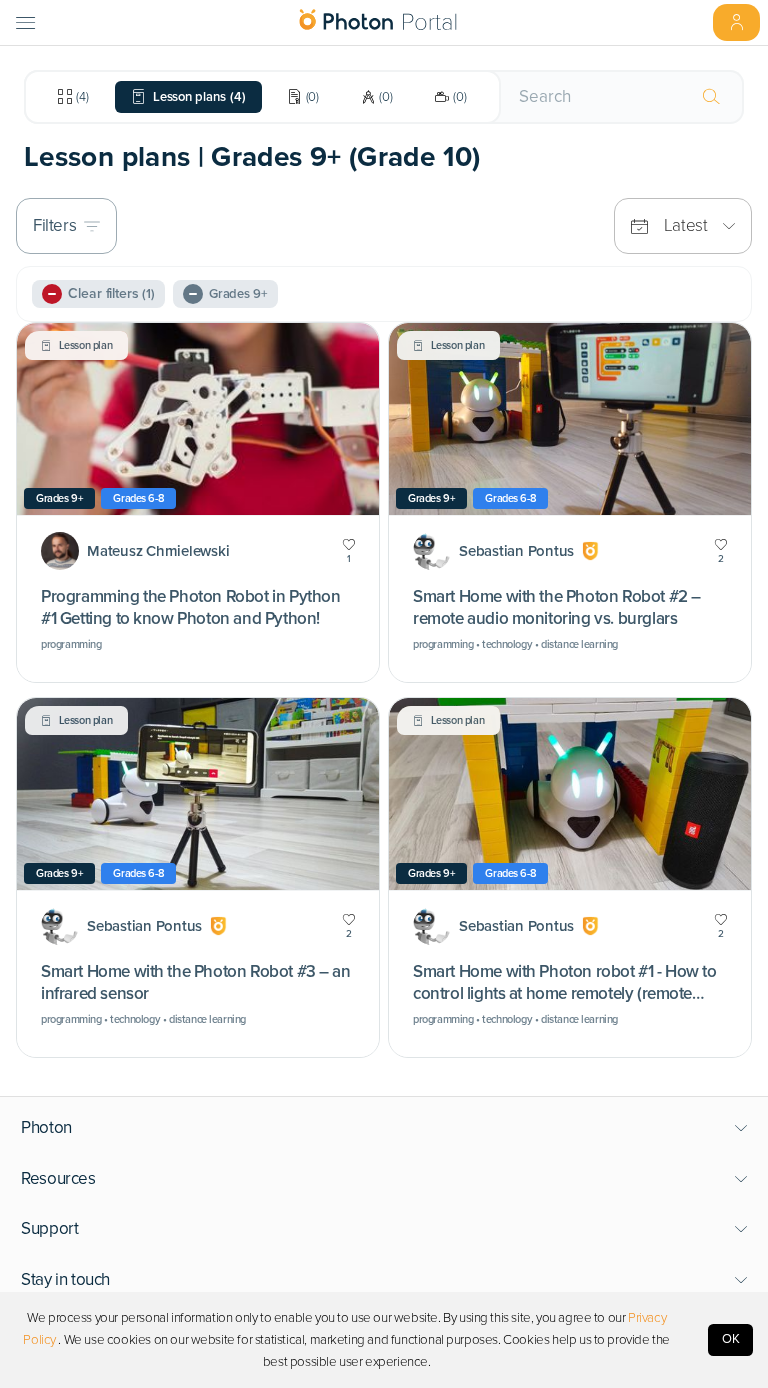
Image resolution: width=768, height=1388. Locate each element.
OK (731, 1339)
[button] (384, 1128)
